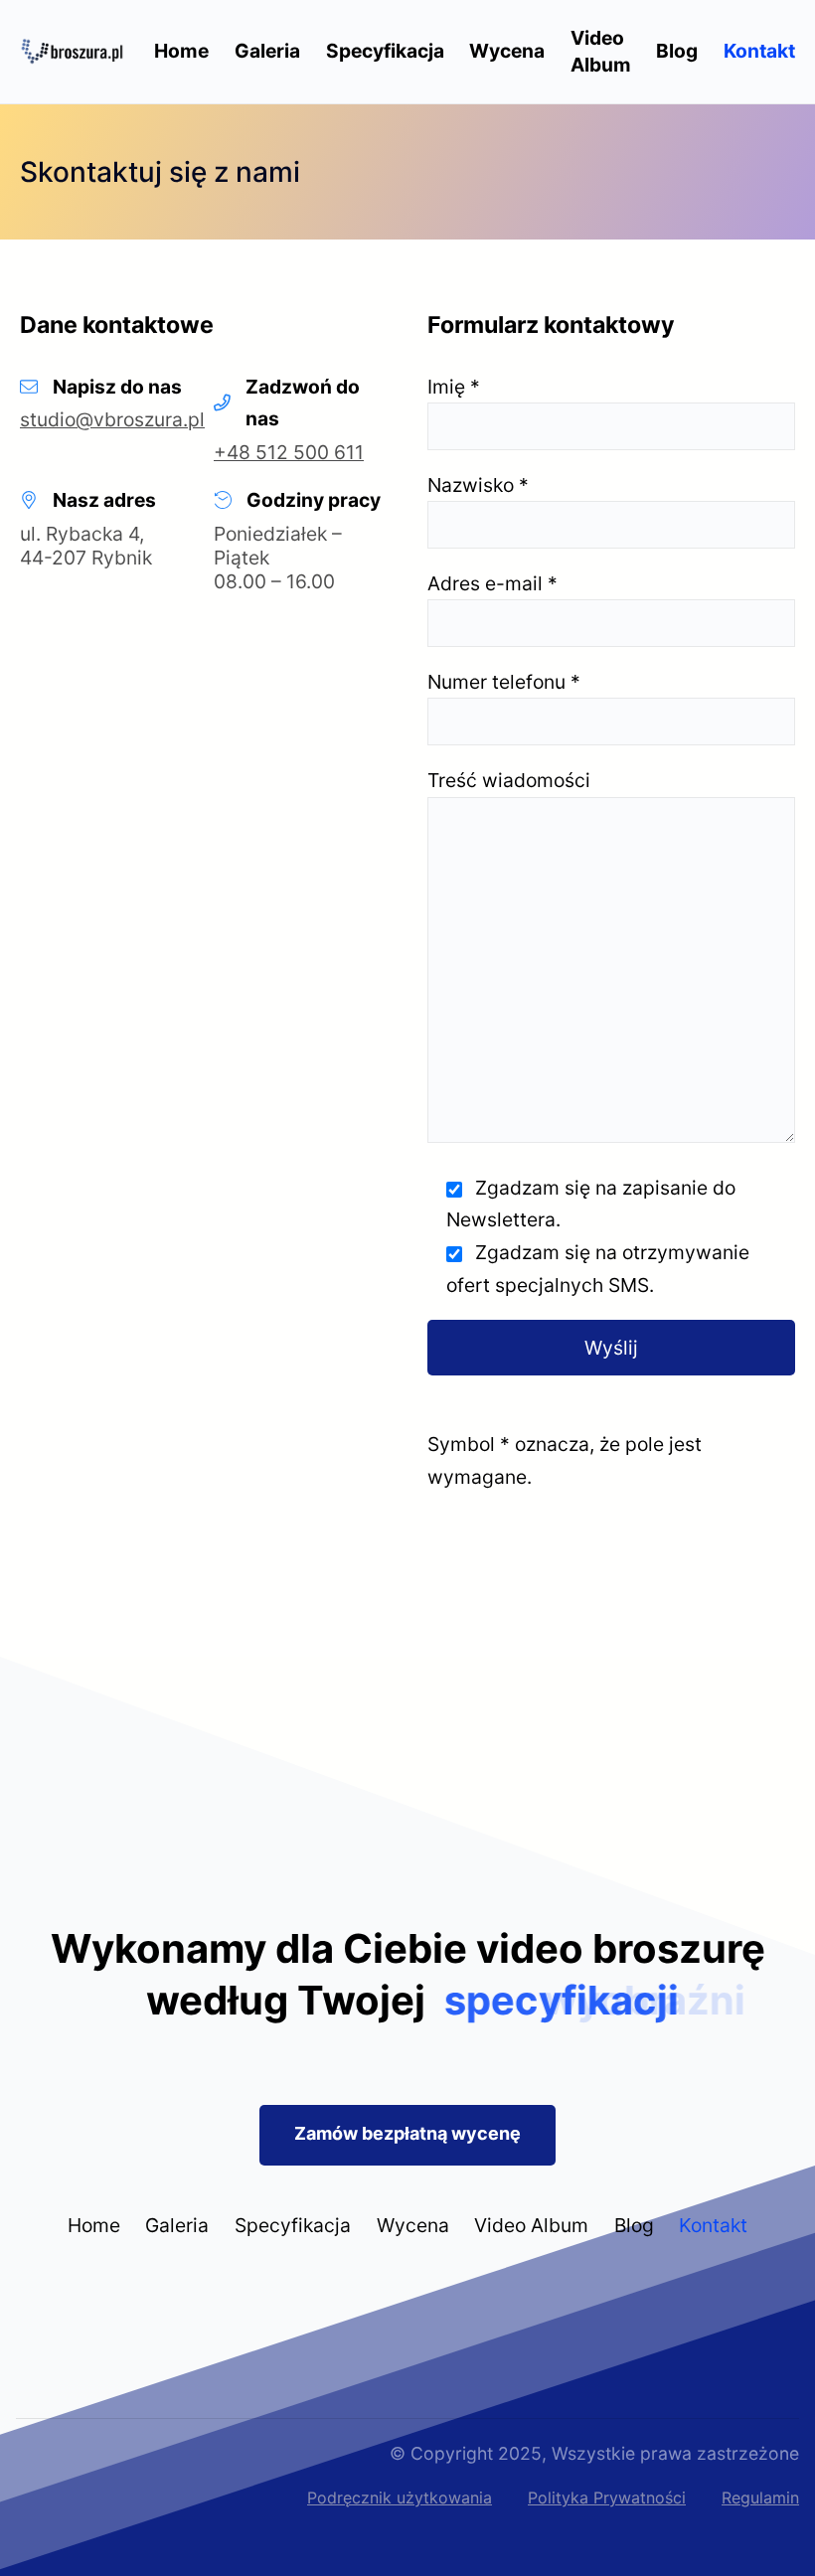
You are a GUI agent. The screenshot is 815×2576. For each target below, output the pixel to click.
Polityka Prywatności (607, 2497)
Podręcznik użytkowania (400, 2497)
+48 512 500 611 (289, 452)
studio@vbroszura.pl (112, 419)
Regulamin (760, 2497)
